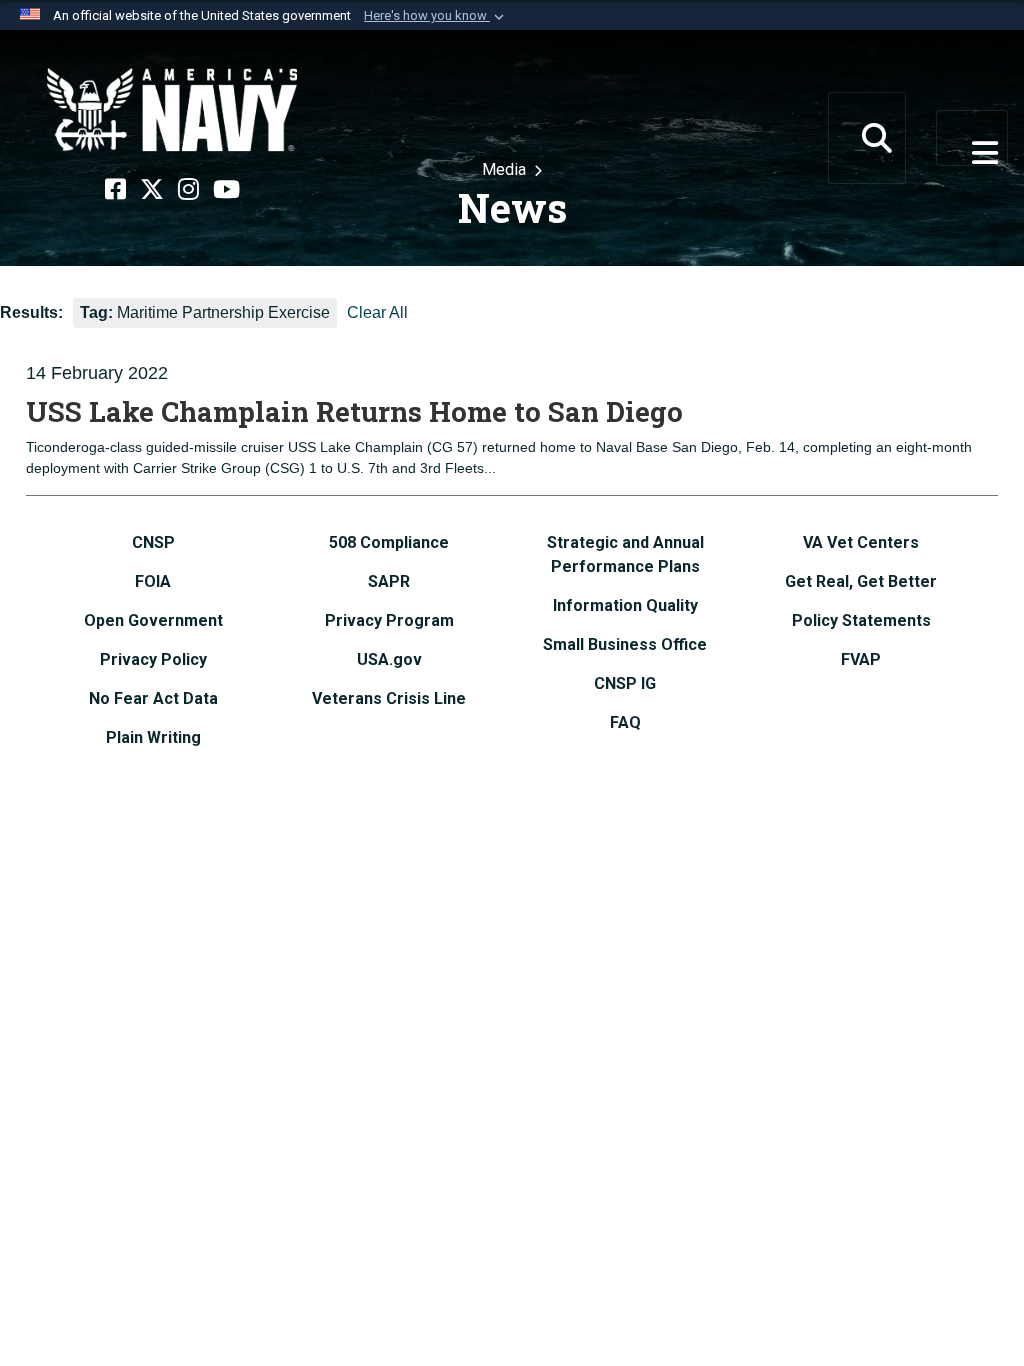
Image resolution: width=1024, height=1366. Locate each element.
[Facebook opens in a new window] (115, 190)
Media (506, 169)
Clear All (377, 312)
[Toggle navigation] (972, 138)
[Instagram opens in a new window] (188, 190)
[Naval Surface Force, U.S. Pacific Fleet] (172, 110)
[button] (436, 16)
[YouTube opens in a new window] (226, 190)
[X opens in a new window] (152, 190)
